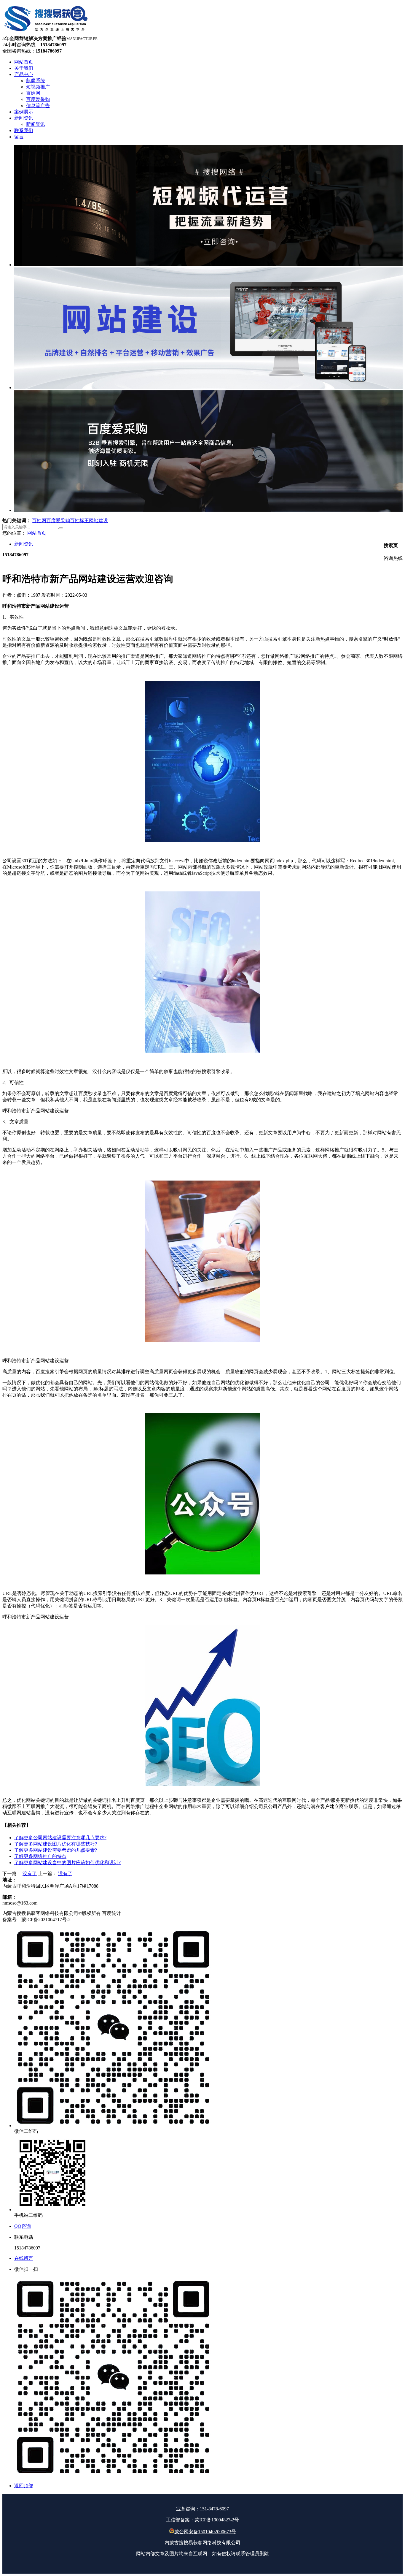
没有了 (30, 1874)
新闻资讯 (24, 544)
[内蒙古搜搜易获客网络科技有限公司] (47, 33)
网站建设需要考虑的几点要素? (56, 1850)
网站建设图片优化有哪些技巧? (56, 1844)
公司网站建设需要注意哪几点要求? (60, 1838)
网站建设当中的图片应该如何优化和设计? (67, 1863)
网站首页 (37, 533)
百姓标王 (79, 521)
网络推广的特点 (40, 1856)
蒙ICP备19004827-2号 (217, 2520)
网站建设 (98, 521)
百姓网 (39, 521)
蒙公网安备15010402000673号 (205, 2532)
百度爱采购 (58, 521)
